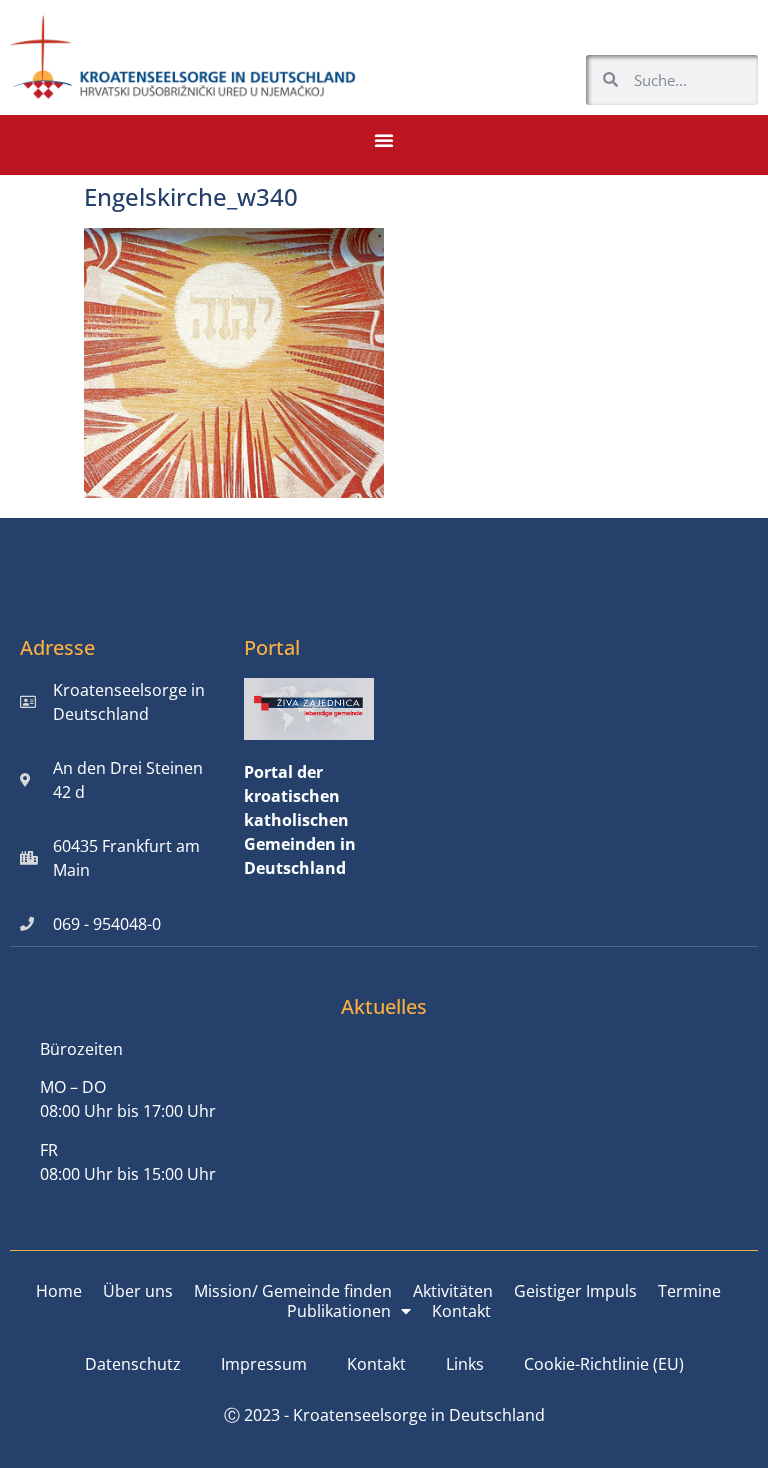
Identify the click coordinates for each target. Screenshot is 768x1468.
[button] (384, 140)
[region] (508, 1299)
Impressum (264, 1364)
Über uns (138, 1291)
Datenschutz (133, 1364)
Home (59, 1291)
